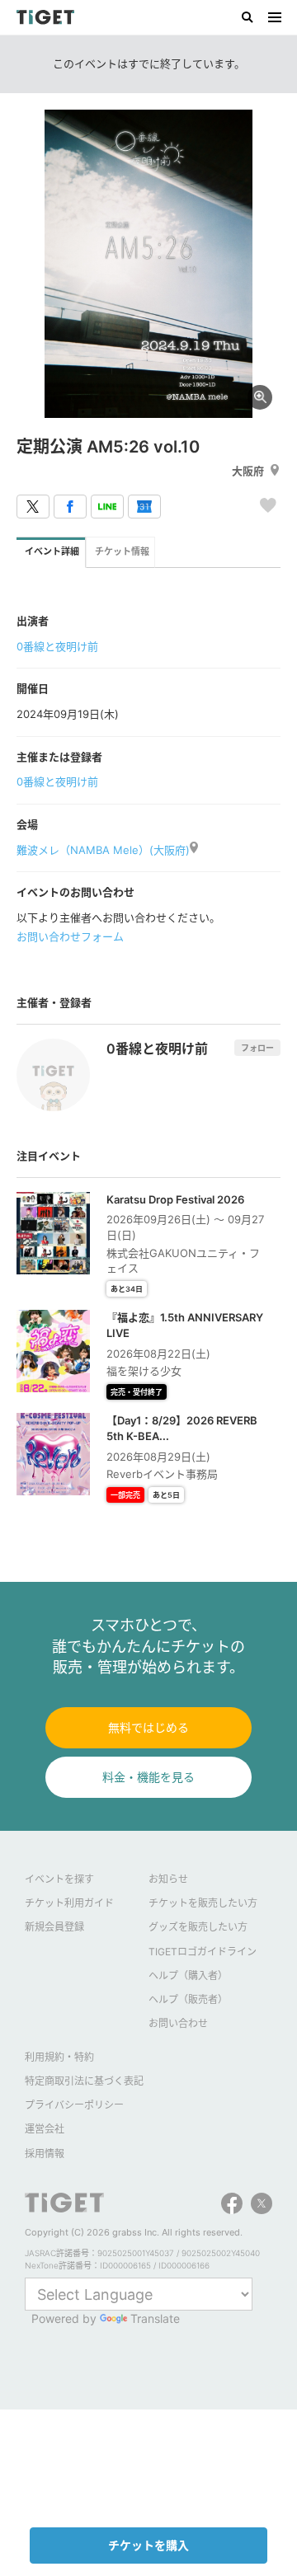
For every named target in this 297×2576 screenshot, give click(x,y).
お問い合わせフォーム (70, 936)
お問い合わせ (178, 2023)
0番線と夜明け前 (57, 646)
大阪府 (248, 471)
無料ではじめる (148, 1727)
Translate (155, 2318)
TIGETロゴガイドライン (203, 1952)
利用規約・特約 (59, 2057)
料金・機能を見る (148, 1777)
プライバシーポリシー (74, 2105)
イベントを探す (59, 1879)
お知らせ (168, 1879)
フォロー (257, 1048)
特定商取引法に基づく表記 (84, 2081)
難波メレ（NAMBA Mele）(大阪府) (103, 850)
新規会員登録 (54, 1927)
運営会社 (45, 2129)
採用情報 (45, 2154)
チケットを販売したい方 (203, 1903)
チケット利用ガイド (69, 1903)
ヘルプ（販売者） (188, 1999)
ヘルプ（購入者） (188, 1975)
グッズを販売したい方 (198, 1927)
